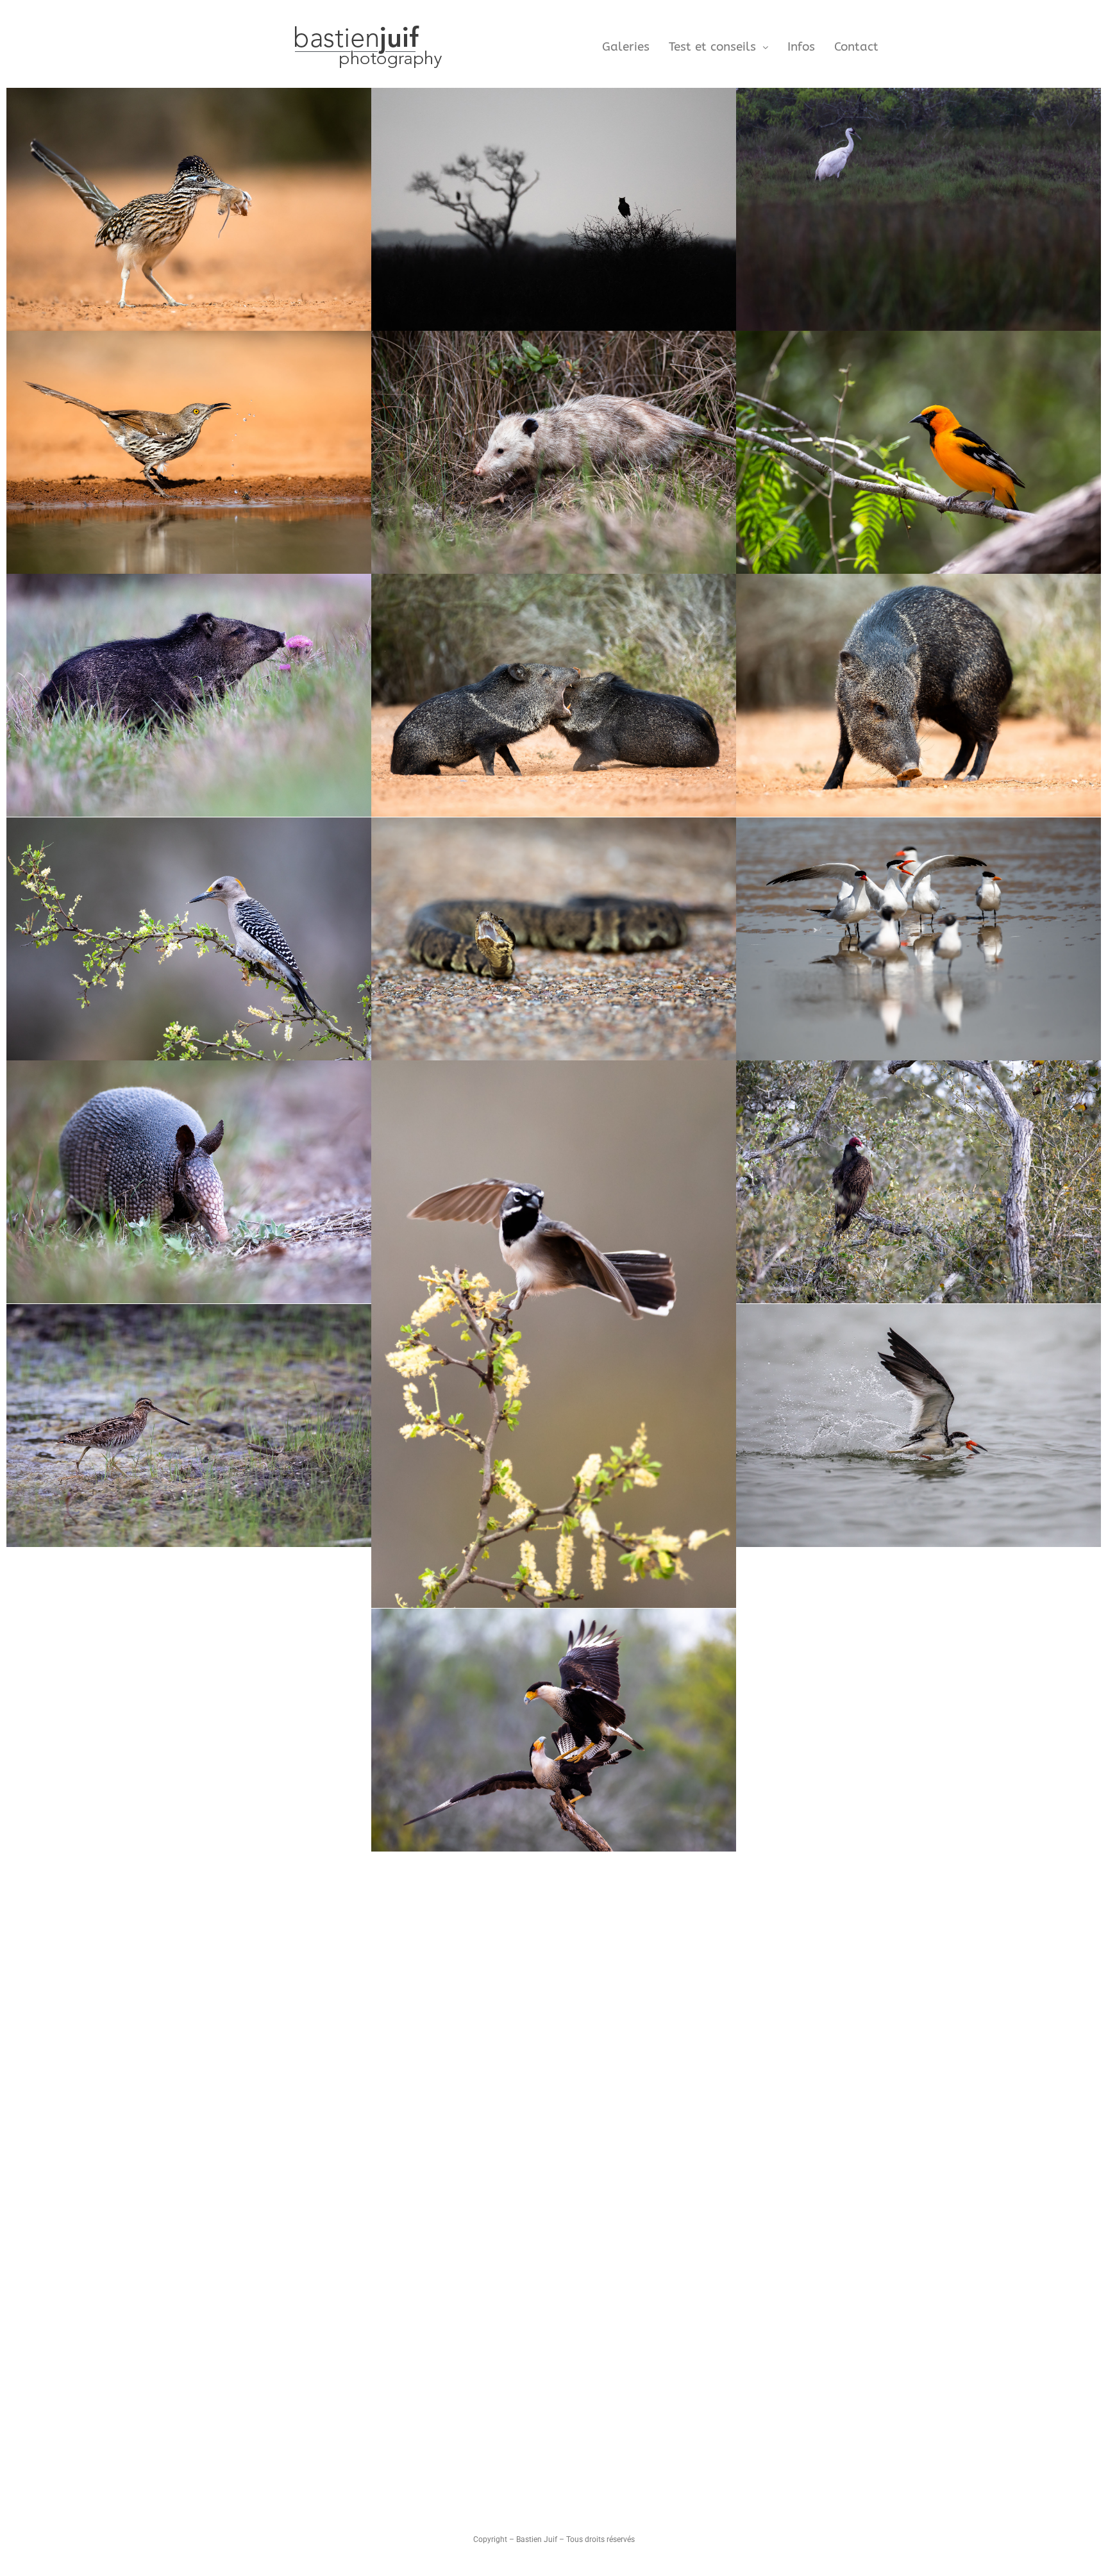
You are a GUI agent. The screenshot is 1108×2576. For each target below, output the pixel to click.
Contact (856, 47)
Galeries (626, 47)
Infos (801, 47)
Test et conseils (712, 47)
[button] (718, 47)
